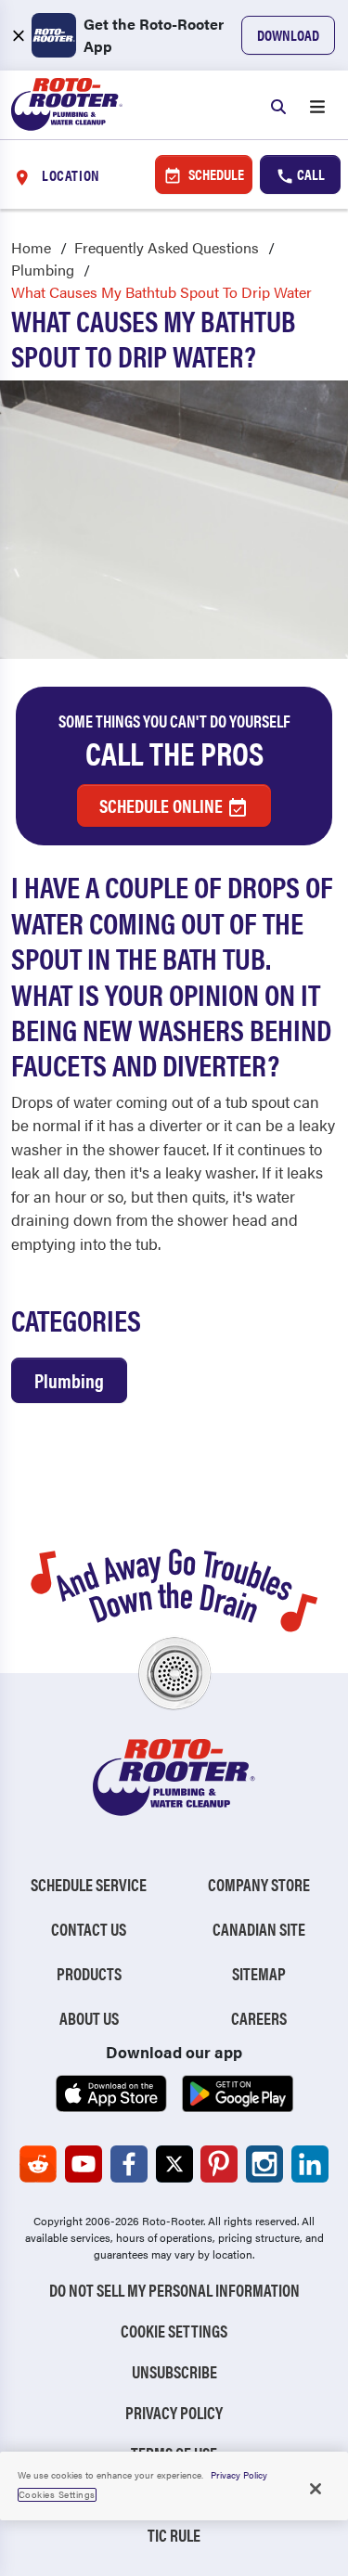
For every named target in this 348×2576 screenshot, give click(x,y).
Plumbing (43, 270)
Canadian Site (259, 1929)
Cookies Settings (57, 2494)
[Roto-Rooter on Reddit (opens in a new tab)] (38, 2164)
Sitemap (259, 1973)
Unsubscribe (174, 2371)
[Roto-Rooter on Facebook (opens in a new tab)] (129, 2164)
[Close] (316, 2489)
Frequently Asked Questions (167, 247)
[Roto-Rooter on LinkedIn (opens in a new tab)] (310, 2164)
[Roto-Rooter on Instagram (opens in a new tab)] (264, 2164)
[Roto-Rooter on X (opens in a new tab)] (174, 2164)
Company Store (259, 1884)
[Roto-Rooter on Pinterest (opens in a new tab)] (219, 2164)
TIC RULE (174, 2535)
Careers (259, 2018)
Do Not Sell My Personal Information (174, 2290)
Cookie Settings (174, 2331)
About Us (89, 2018)
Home (31, 247)
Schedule (215, 174)
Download (288, 35)
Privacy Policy (174, 2412)
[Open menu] (317, 105)
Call (309, 174)
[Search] (278, 105)
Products (89, 1973)
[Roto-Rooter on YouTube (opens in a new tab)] (84, 2164)
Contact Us (89, 1929)
